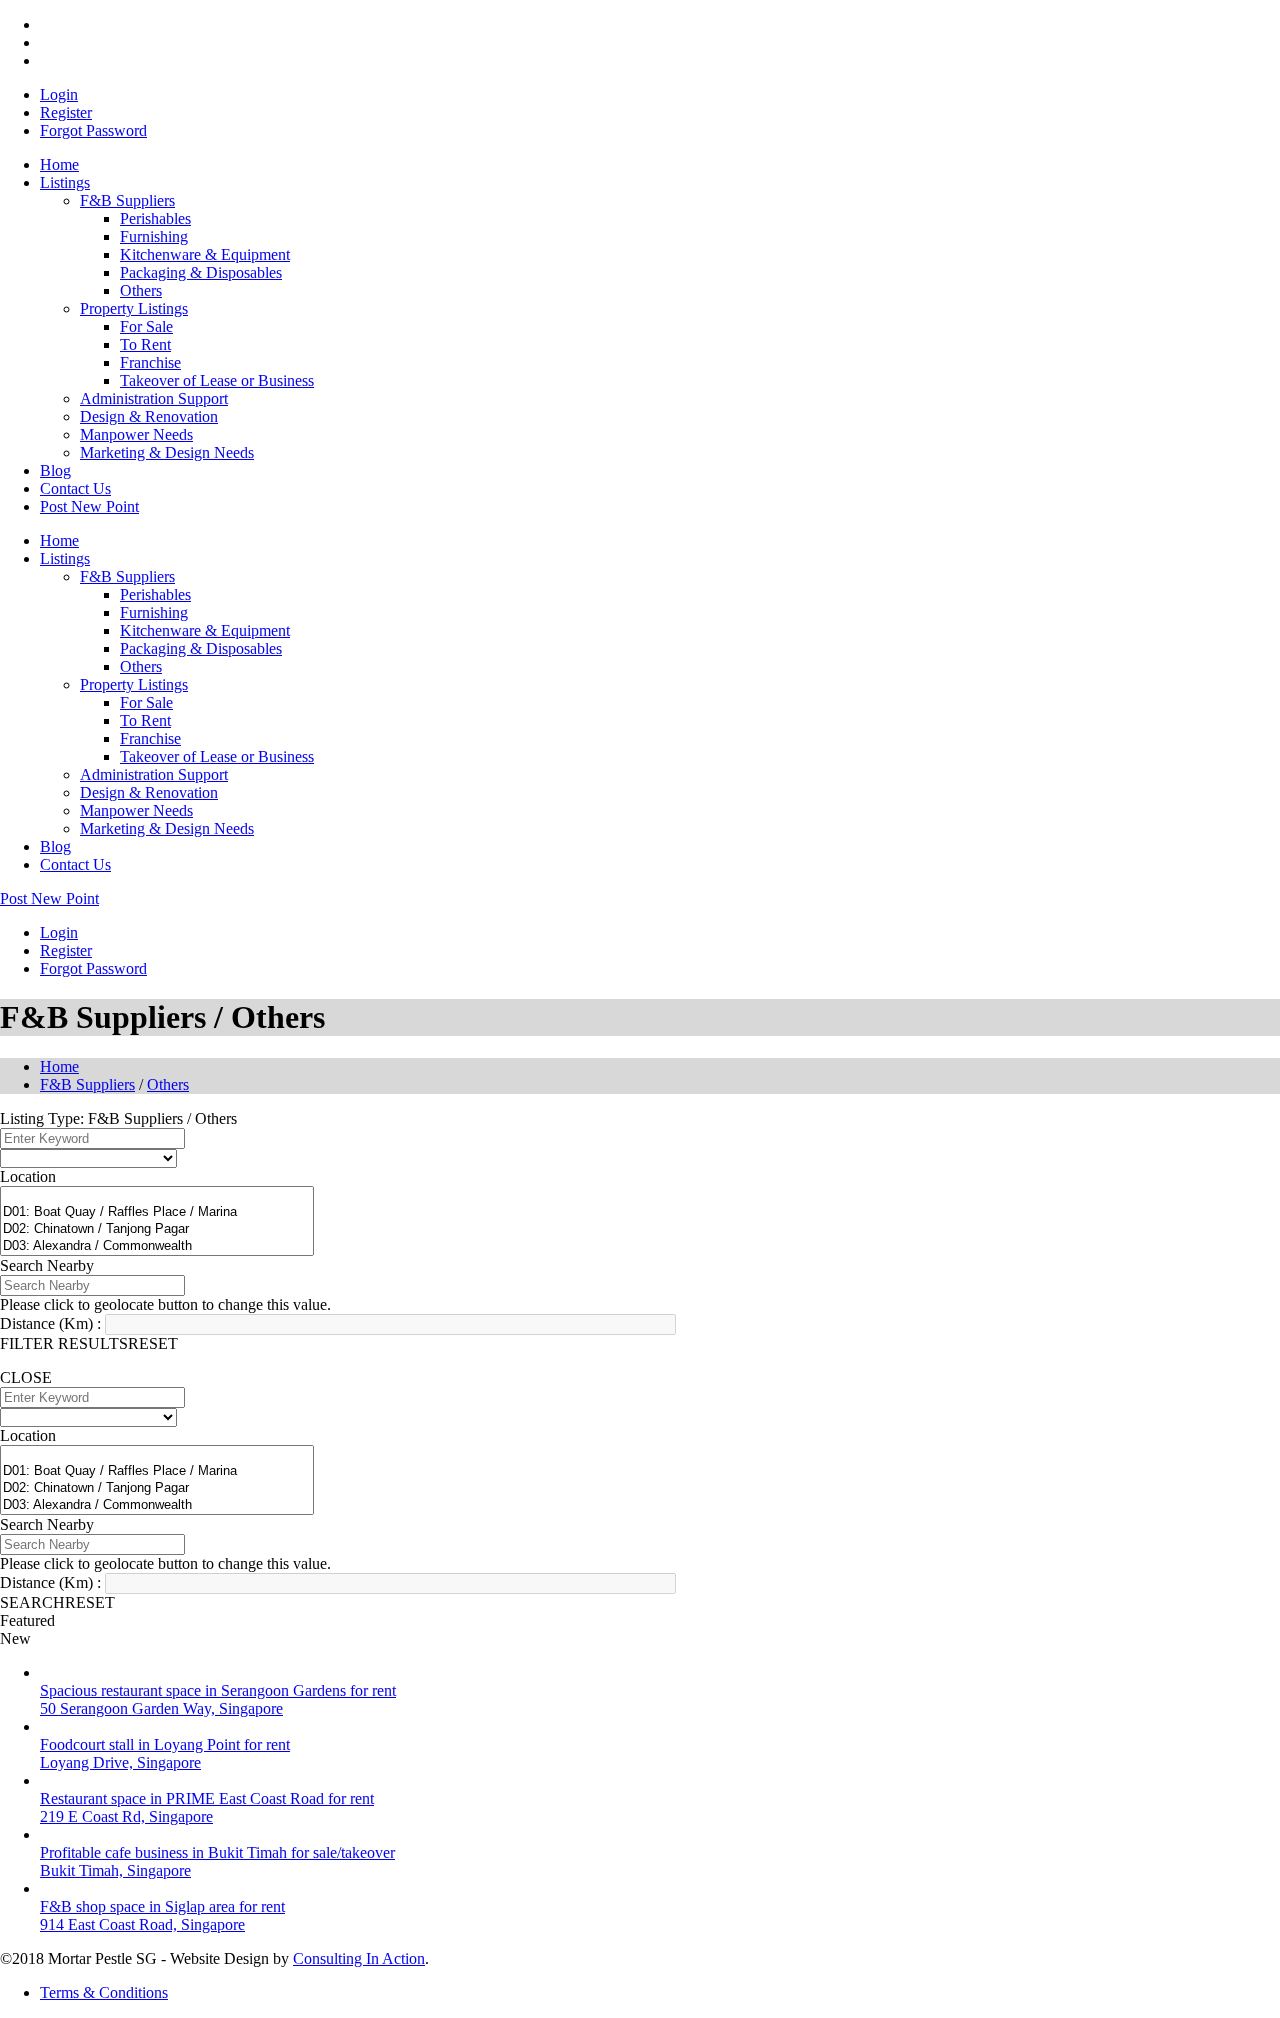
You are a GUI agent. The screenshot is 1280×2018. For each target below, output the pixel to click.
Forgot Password (93, 130)
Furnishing (154, 236)
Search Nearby (47, 1265)
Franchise (150, 362)
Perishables (155, 218)
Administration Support (154, 398)
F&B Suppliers (127, 200)
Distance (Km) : (50, 1323)
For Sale (146, 326)
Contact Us (75, 488)
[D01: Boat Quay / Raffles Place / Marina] (157, 1212)
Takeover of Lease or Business (217, 380)
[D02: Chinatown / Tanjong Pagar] (157, 1229)
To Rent (145, 344)
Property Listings (134, 308)
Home (59, 164)
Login (59, 94)
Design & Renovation (149, 416)
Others (141, 290)
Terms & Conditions (104, 1992)
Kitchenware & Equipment (205, 254)
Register (66, 112)
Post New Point (89, 506)
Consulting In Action (359, 1958)
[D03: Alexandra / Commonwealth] (157, 1246)
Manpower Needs (136, 434)
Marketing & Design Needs (167, 452)
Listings (65, 182)
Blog (55, 470)
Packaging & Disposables (201, 272)
